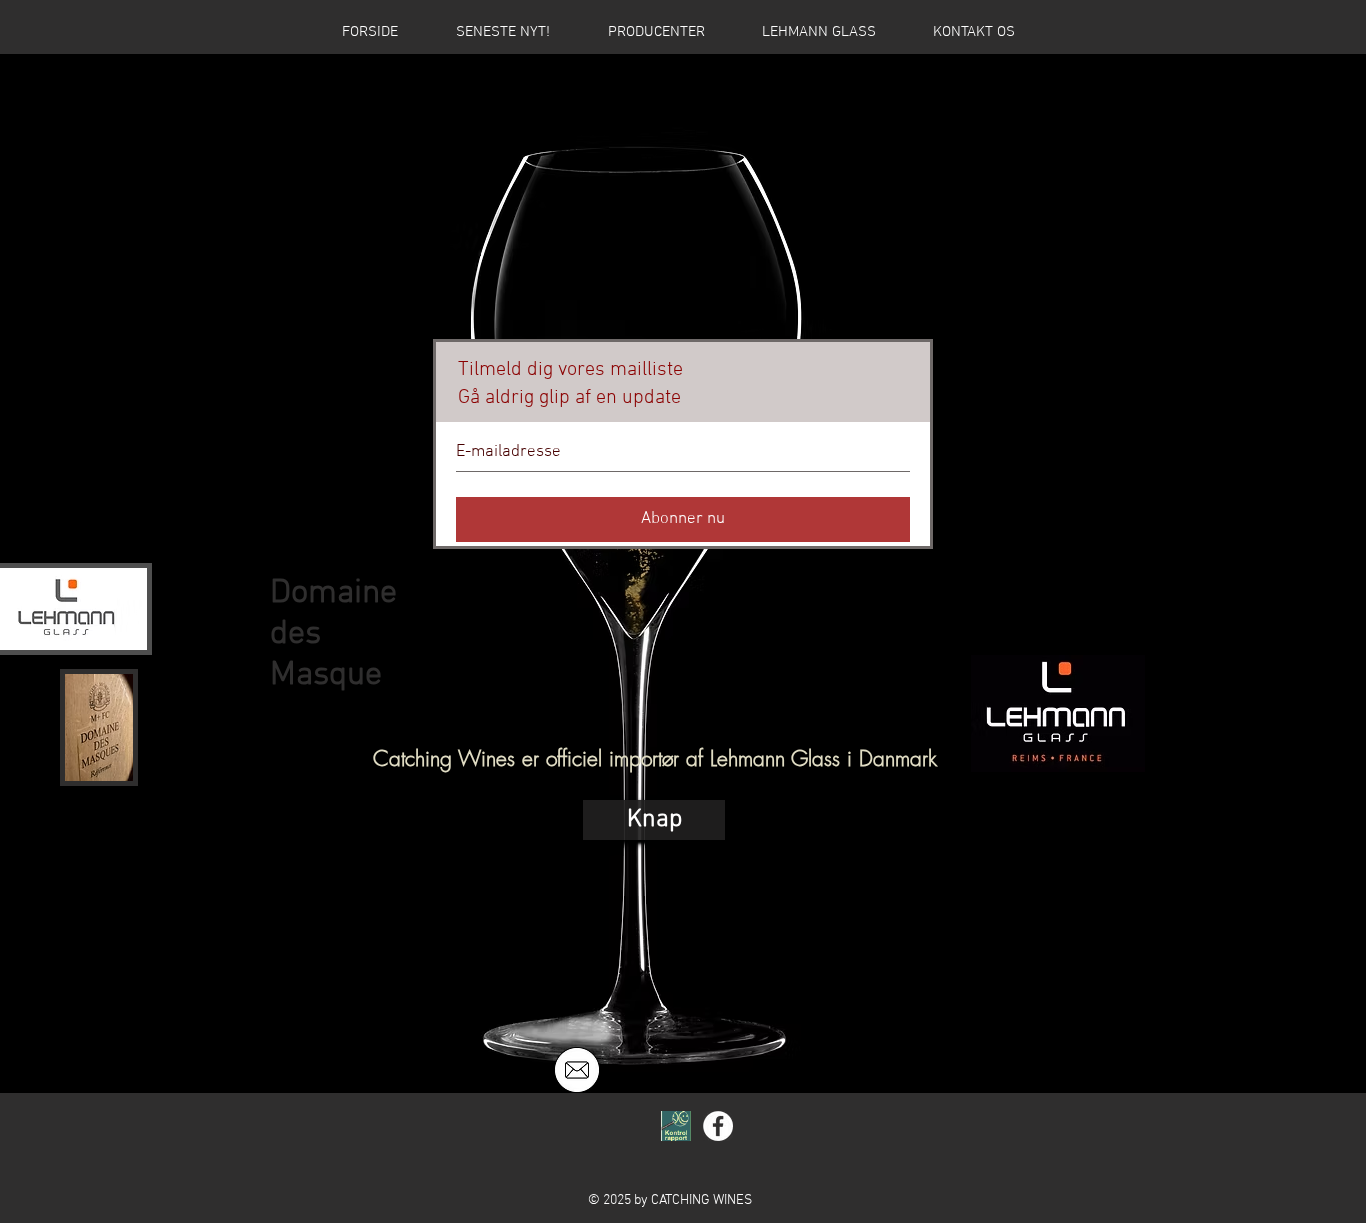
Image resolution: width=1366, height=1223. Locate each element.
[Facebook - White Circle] (718, 1126)
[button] (654, 820)
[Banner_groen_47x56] (676, 1126)
